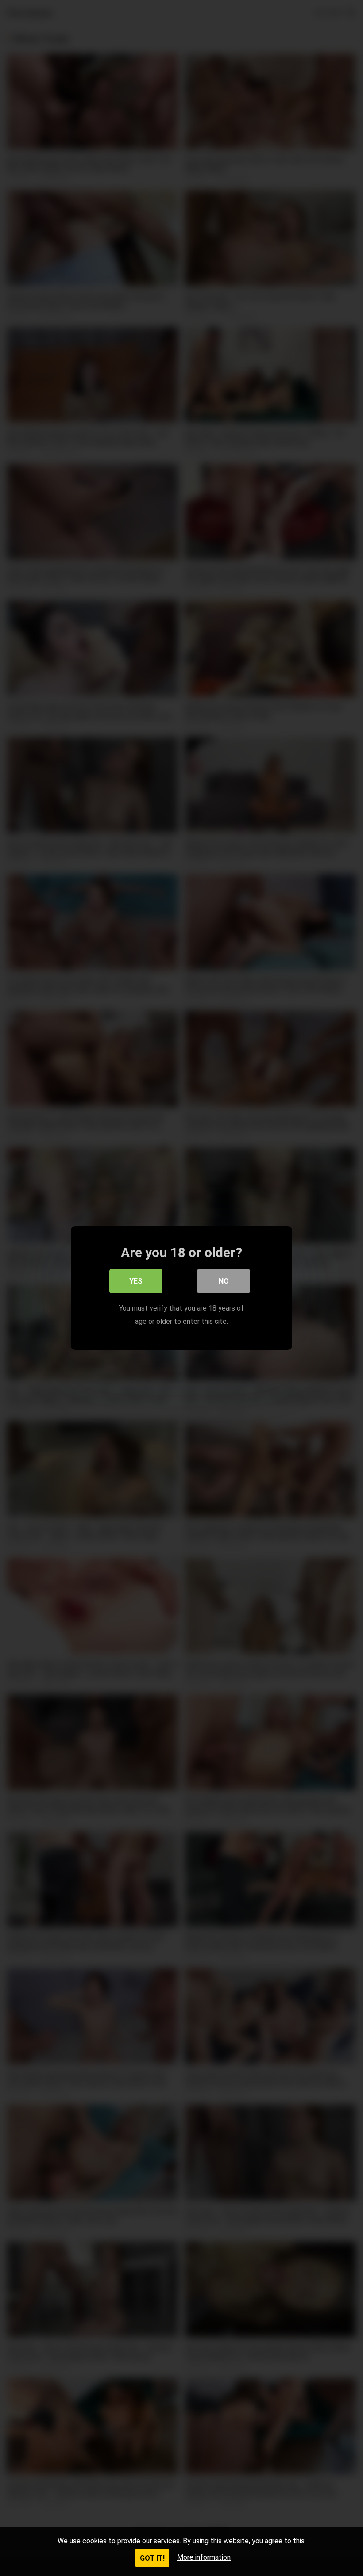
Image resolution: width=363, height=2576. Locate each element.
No (224, 1281)
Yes (136, 1281)
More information (204, 2557)
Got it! (152, 2558)
